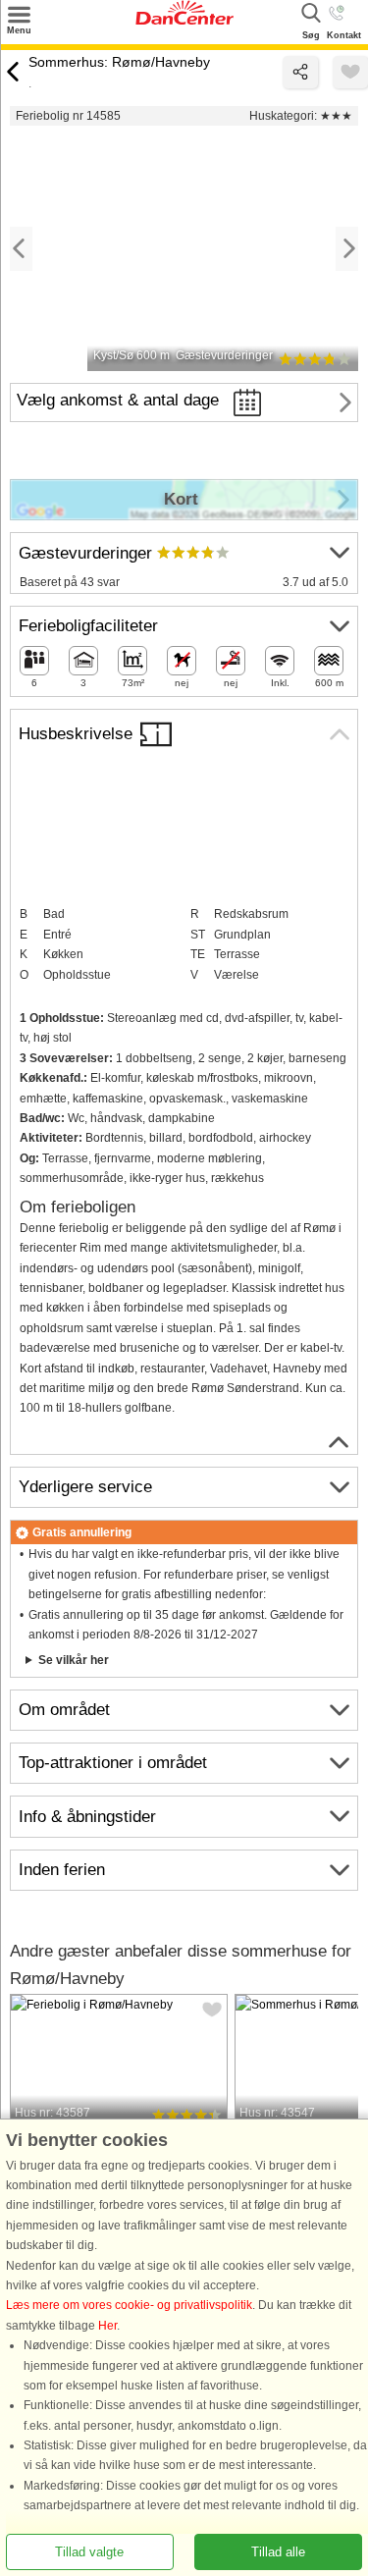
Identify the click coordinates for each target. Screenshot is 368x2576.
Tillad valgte (89, 2552)
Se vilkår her (74, 1660)
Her (107, 2326)
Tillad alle (278, 2552)
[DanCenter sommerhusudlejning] (184, 21)
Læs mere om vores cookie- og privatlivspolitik (129, 2306)
